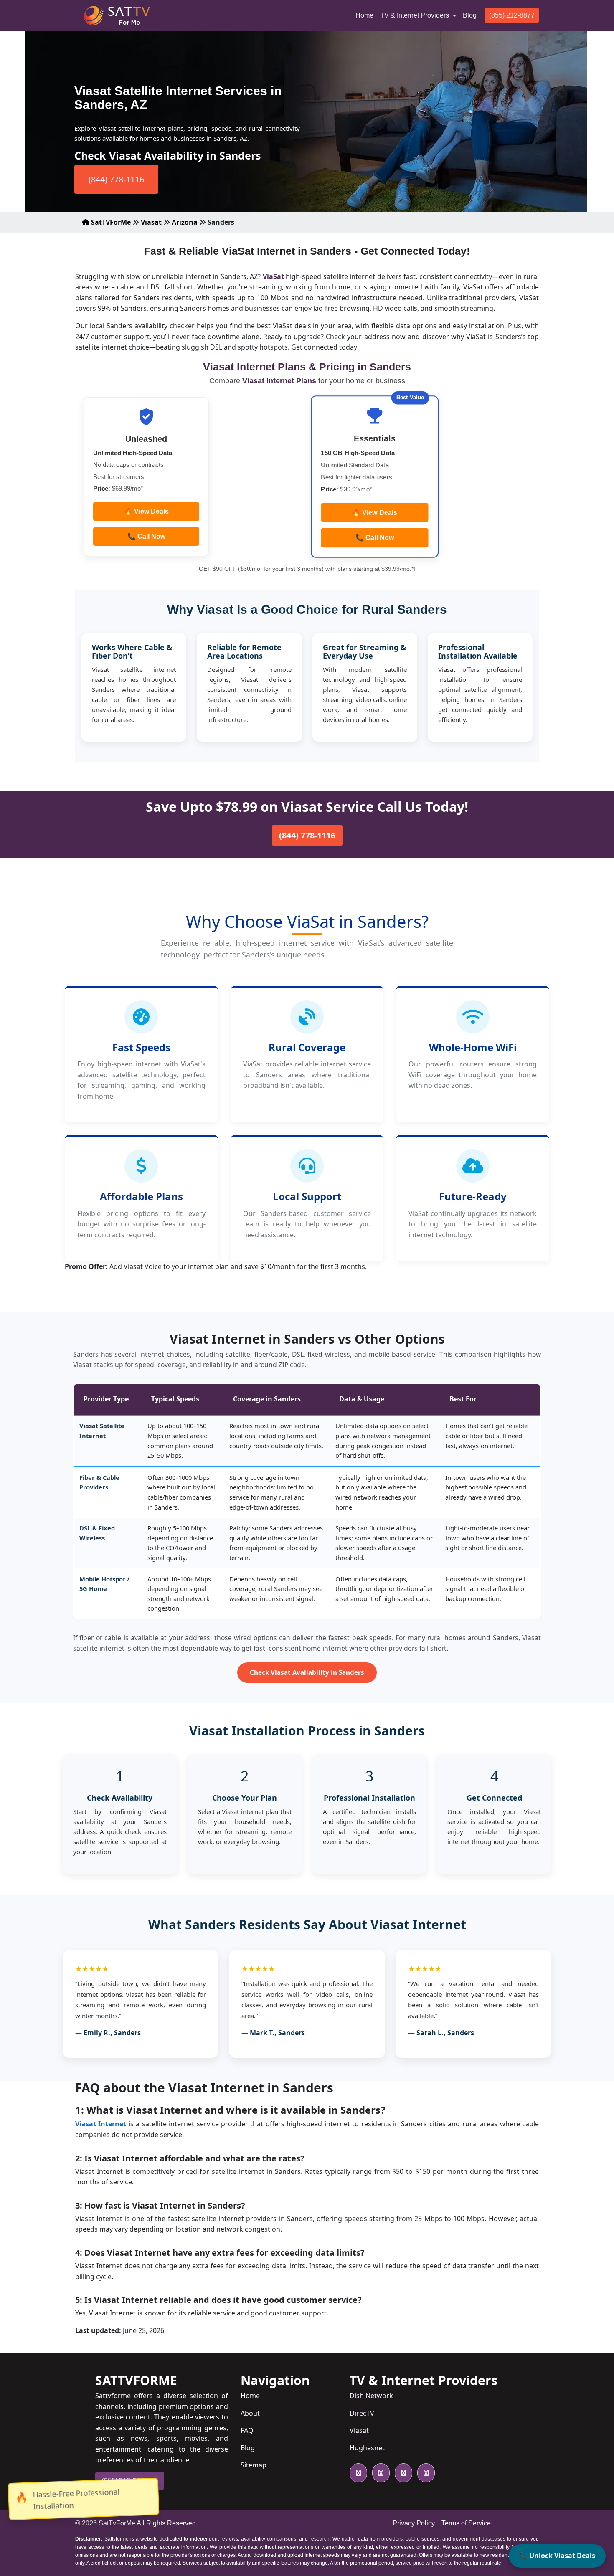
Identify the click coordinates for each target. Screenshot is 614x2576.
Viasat (151, 222)
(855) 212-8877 (512, 15)
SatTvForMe (117, 2523)
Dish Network (371, 2396)
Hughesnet (367, 2448)
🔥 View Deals (146, 511)
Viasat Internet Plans (280, 381)
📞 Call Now (146, 536)
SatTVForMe (110, 222)
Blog (470, 15)
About (250, 2413)
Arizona (185, 222)
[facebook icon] (379, 2473)
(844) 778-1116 (116, 179)
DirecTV (362, 2413)
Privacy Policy (414, 2523)
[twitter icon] (358, 2473)
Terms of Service (466, 2523)
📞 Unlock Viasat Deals (557, 2556)
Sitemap (254, 2465)
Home (366, 15)
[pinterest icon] (424, 2473)
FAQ (247, 2430)
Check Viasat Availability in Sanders (307, 1672)
